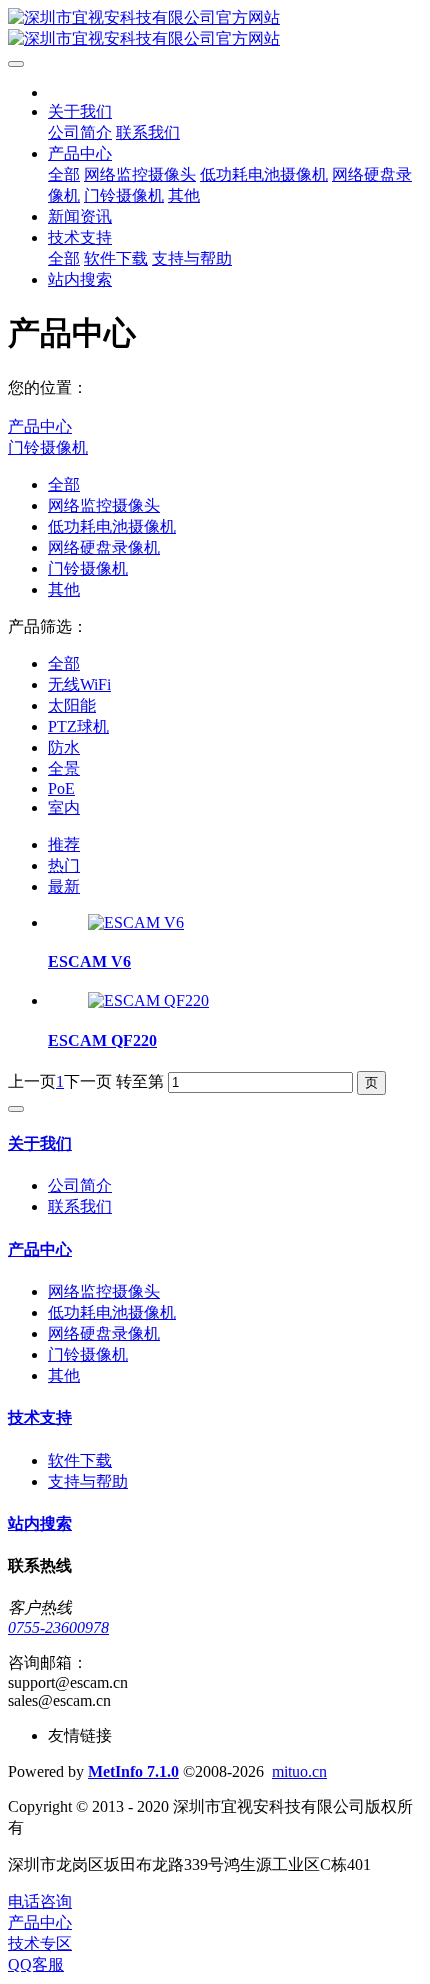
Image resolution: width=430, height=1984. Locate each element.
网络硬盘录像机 (104, 547)
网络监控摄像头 (104, 505)
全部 (64, 174)
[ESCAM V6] (136, 922)
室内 (64, 807)
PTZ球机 (78, 726)
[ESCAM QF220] (148, 1000)
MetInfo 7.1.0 (133, 1771)
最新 (64, 886)
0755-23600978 (58, 1627)
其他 (64, 589)
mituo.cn (299, 1771)
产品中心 (40, 426)
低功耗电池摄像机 (112, 526)
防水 (64, 747)
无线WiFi (79, 684)
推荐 (64, 844)
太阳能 (72, 705)
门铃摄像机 (48, 447)
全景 (64, 768)
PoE (61, 788)
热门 (64, 865)
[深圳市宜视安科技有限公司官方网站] (215, 29)
